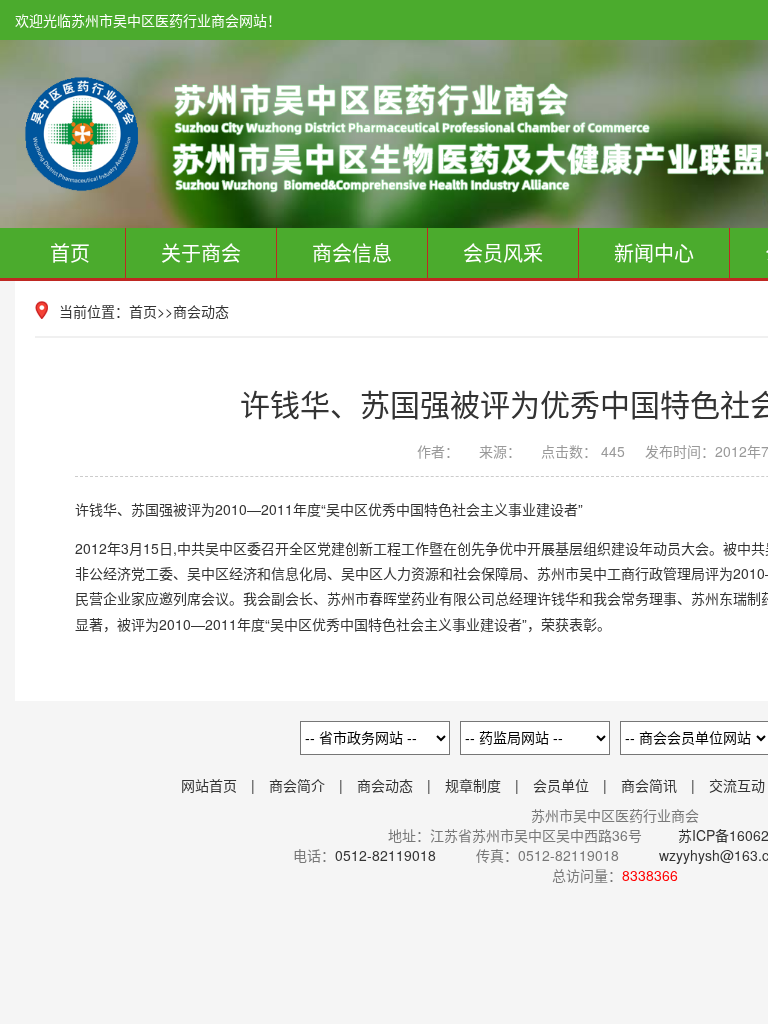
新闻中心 (654, 252)
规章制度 (473, 785)
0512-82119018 (385, 855)
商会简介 (297, 785)
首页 (70, 252)
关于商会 (201, 252)
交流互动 (737, 785)
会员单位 (561, 785)
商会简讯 (649, 785)
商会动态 (201, 311)
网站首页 (209, 785)
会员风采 (503, 252)
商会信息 (352, 252)
